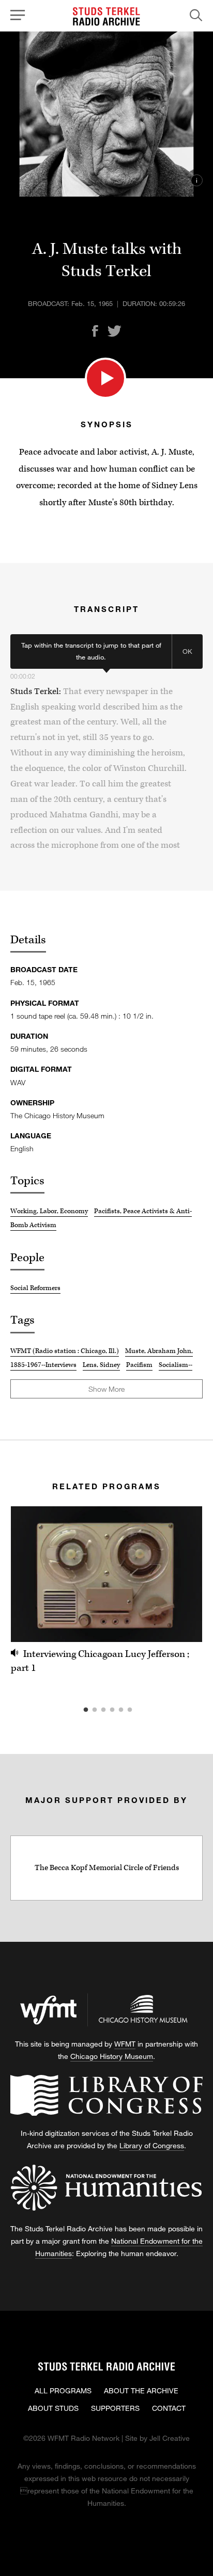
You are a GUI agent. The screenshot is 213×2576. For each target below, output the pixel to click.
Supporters (115, 2408)
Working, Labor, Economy (49, 1211)
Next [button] (182, 1574)
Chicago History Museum (112, 2056)
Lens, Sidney (101, 1365)
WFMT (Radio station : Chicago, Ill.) (65, 1351)
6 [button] (145, 1710)
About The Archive (141, 2390)
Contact (169, 2408)
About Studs (53, 2408)
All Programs (63, 2390)
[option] (106, 1591)
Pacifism (139, 1365)
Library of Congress (152, 2145)
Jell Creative (170, 2438)
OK (187, 651)
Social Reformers (35, 1288)
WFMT (125, 2044)
